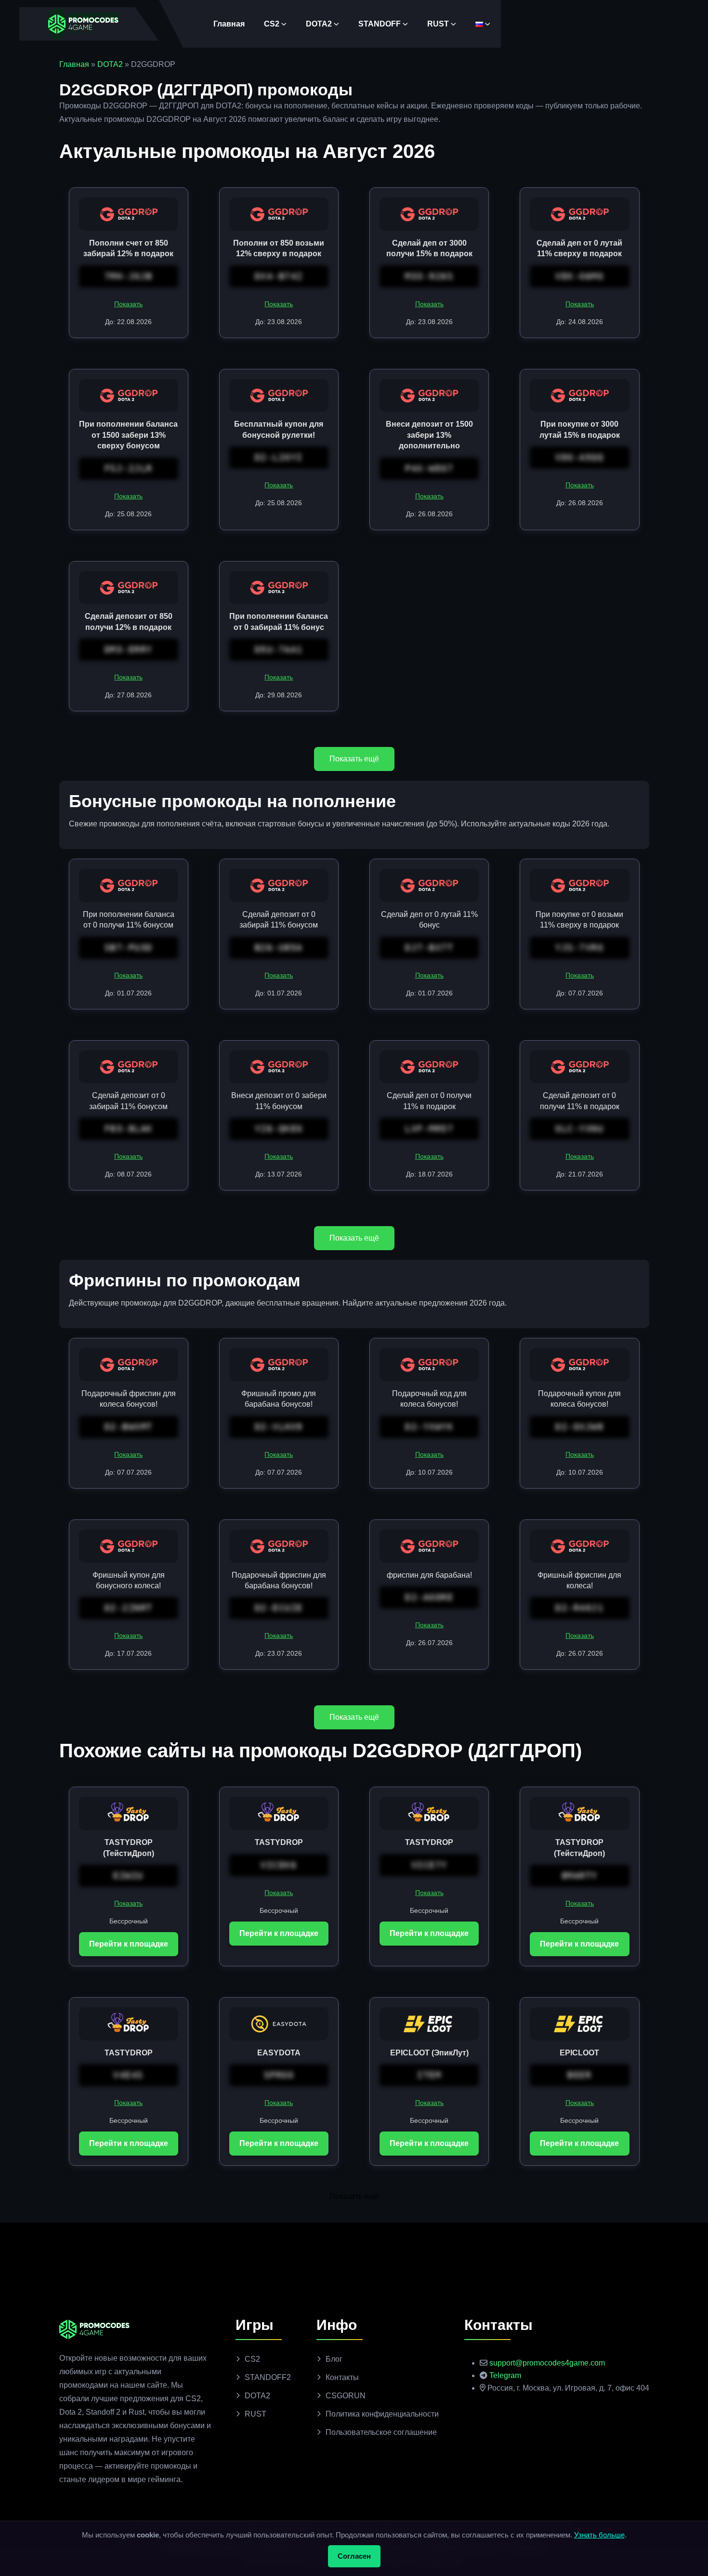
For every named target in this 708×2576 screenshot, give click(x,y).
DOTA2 (319, 24)
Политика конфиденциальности (382, 2414)
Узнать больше (599, 2535)
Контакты (342, 2377)
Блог (334, 2359)
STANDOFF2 (268, 2377)
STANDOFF (380, 24)
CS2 (272, 24)
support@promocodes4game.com (547, 2363)
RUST (438, 24)
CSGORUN (346, 2396)
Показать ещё (354, 759)
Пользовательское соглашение (381, 2432)
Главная (229, 24)
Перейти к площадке (129, 1944)
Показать (128, 304)
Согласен (354, 2556)
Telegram (505, 2375)
